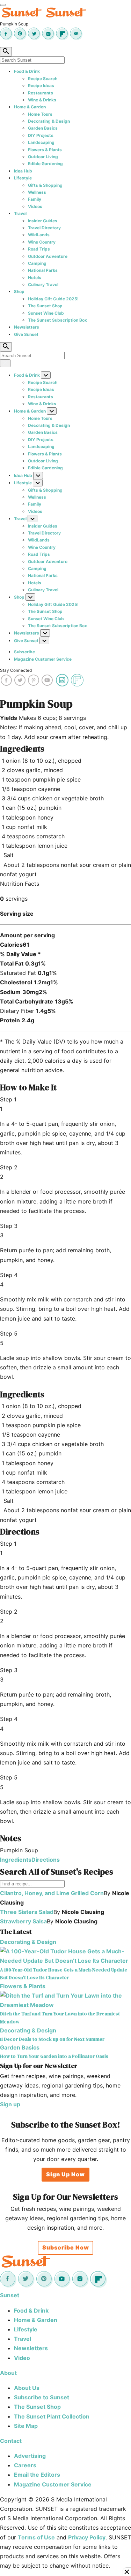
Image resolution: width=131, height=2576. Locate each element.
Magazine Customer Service (43, 659)
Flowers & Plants (45, 150)
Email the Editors (37, 2475)
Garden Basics (43, 128)
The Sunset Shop (45, 306)
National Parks (43, 270)
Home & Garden (30, 107)
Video (22, 2358)
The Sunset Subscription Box (57, 320)
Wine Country (42, 242)
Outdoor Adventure (48, 256)
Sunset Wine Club (46, 313)
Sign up (10, 2104)
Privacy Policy (87, 2537)
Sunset (10, 2295)
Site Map (26, 2426)
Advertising (30, 2456)
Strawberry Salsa (23, 1921)
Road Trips (39, 249)
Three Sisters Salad (27, 1912)
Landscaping (41, 142)
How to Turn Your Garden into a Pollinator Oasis (54, 2056)
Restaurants (41, 93)
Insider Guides (43, 221)
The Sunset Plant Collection (52, 2416)
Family (35, 199)
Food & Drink (27, 71)
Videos (35, 206)
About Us (27, 2388)
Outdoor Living (43, 157)
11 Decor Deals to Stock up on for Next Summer (52, 2039)
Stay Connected (16, 670)
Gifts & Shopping (45, 185)
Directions (46, 1860)
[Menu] (3, 5)
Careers (25, 2465)
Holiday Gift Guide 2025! (53, 299)
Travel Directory (44, 228)
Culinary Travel (43, 284)
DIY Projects (41, 135)
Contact (11, 2441)
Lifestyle (23, 178)
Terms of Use (36, 2537)
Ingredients (16, 1860)
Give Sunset (26, 334)
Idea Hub (23, 171)
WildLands (39, 235)
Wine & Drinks (42, 100)
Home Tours (40, 114)
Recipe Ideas (41, 86)
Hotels (35, 278)
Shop (19, 291)
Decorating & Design (49, 121)
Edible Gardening (45, 164)
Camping (37, 263)
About (8, 2373)
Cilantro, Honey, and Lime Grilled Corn (52, 1893)
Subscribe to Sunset (42, 2397)
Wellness (37, 192)
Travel (20, 213)
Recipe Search (43, 79)
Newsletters (27, 327)
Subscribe (24, 652)
